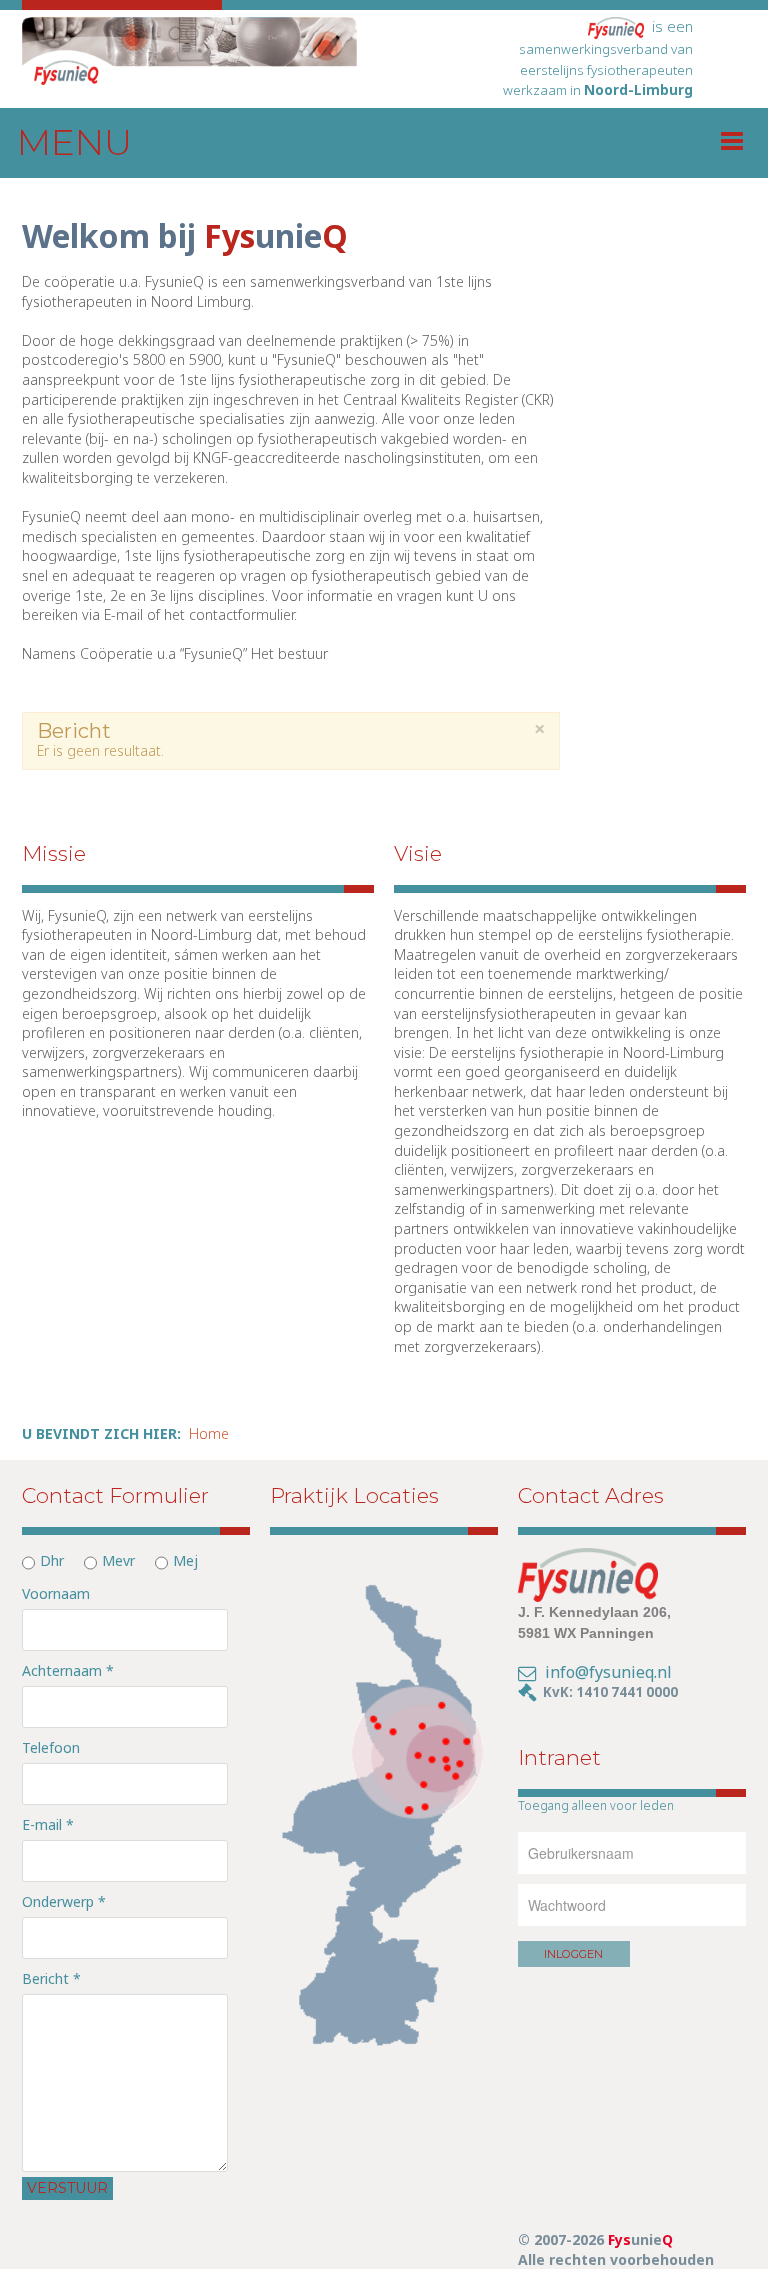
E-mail (48, 1824)
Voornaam (56, 1593)
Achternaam (68, 1670)
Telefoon (51, 1747)
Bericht (51, 1978)
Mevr (118, 1560)
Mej (185, 1560)
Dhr (52, 1560)
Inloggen (573, 1954)
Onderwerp (64, 1901)
